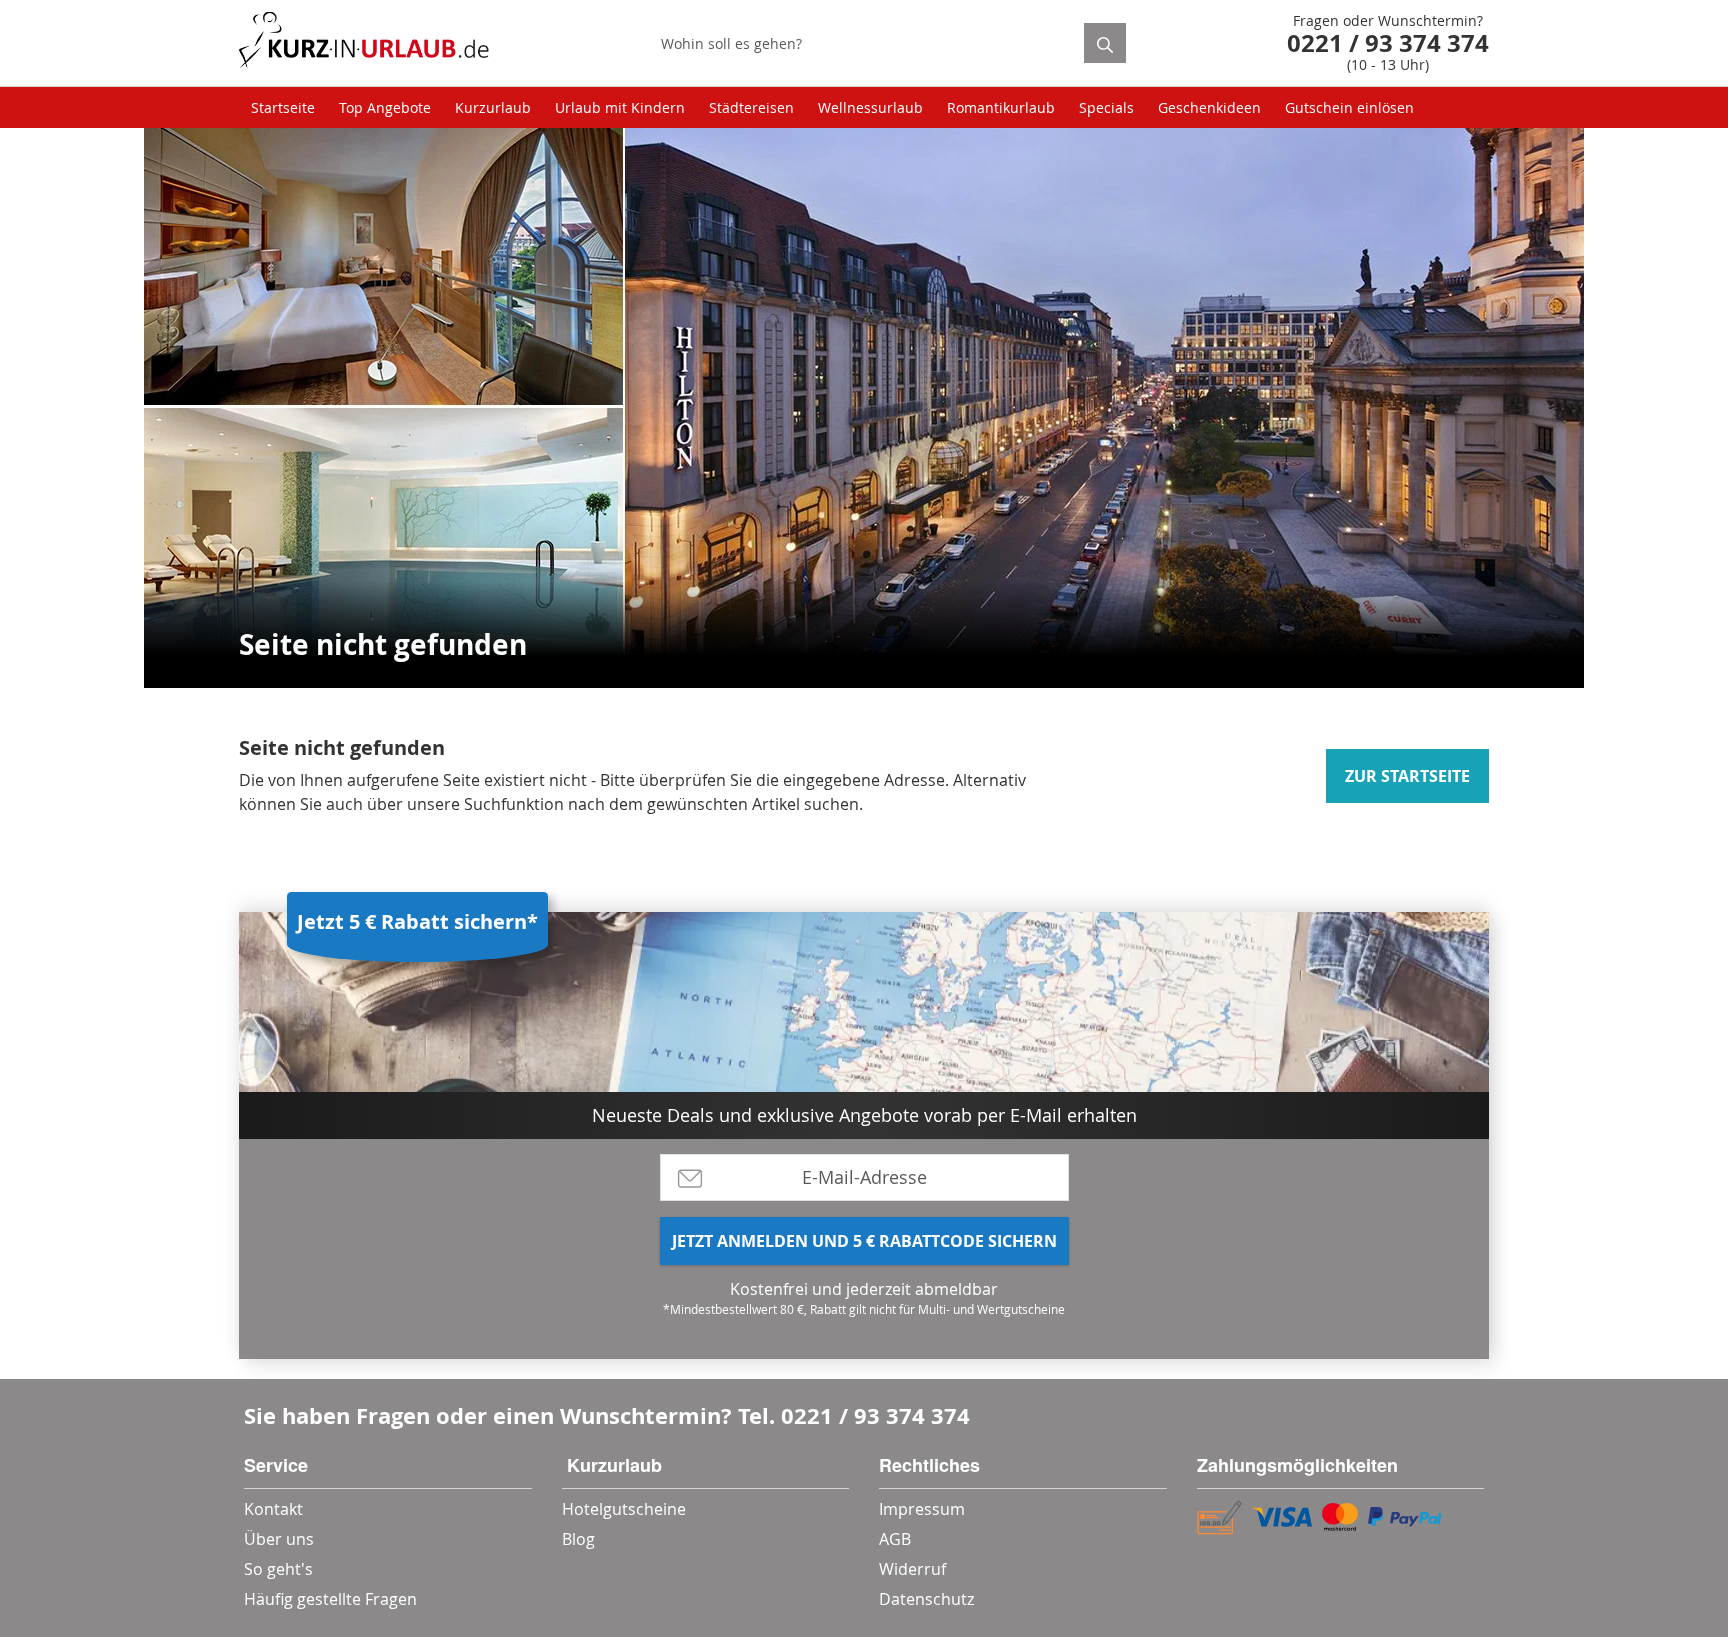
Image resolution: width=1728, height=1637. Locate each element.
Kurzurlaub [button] (493, 107)
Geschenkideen (1209, 107)
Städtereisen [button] (751, 107)
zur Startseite (1407, 776)
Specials (1106, 107)
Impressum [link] (922, 1509)
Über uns (279, 1539)
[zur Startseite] (364, 43)
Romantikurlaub (1001, 107)
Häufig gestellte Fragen (330, 1599)
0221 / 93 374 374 (875, 1415)
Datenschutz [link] (926, 1599)
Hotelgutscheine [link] (624, 1509)
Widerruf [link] (912, 1569)
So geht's (278, 1569)
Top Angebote (385, 107)
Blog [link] (578, 1539)
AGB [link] (895, 1539)
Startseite (283, 107)
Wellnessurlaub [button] (870, 107)
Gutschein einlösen (1349, 107)
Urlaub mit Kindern (620, 107)
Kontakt (273, 1509)
